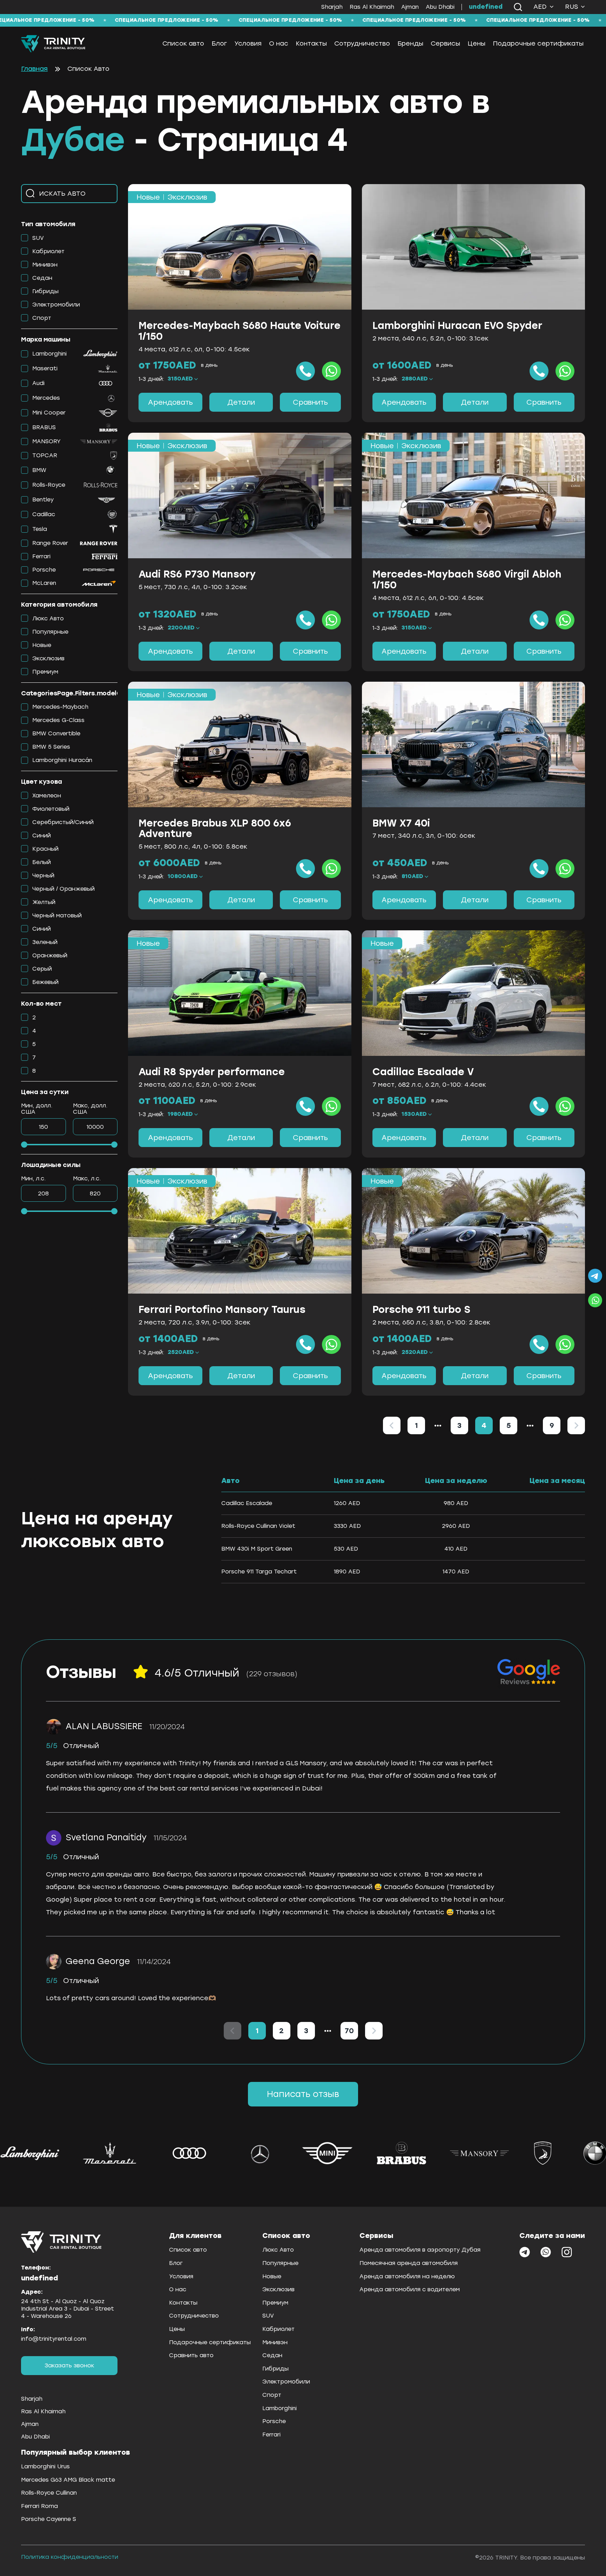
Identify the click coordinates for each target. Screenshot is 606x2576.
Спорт (42, 318)
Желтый (44, 902)
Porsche (44, 570)
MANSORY (46, 441)
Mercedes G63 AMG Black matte (68, 2480)
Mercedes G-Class (58, 720)
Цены (476, 43)
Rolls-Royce (49, 485)
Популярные (50, 632)
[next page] (530, 1425)
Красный (45, 849)
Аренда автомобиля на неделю (407, 2276)
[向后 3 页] (530, 1425)
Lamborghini (49, 354)
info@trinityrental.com (54, 2339)
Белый (42, 862)
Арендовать (170, 402)
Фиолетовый (51, 809)
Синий (42, 835)
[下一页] (576, 1425)
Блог (219, 43)
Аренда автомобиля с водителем (410, 2289)
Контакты (311, 43)
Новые (42, 645)
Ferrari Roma (39, 2506)
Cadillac (44, 514)
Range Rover (50, 543)
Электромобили (56, 305)
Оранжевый (50, 955)
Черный (43, 875)
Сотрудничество (362, 43)
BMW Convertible (56, 733)
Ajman (410, 7)
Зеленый (45, 942)
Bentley (43, 500)
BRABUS (44, 427)
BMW (39, 470)
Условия (248, 43)
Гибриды (45, 291)
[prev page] (438, 1425)
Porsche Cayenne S (49, 2519)
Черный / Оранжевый (63, 889)
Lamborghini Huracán (62, 760)
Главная (34, 69)
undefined (486, 7)
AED (540, 7)
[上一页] (392, 1425)
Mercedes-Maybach (60, 707)
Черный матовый (57, 915)
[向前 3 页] (438, 1425)
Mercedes (46, 398)
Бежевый (45, 982)
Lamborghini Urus (45, 2466)
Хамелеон (47, 795)
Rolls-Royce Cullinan (49, 2493)
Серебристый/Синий (63, 822)
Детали (241, 402)
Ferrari (41, 556)
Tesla (40, 529)
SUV (38, 238)
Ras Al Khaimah (372, 7)
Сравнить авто (191, 2355)
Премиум (45, 672)
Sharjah (332, 7)
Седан (42, 278)
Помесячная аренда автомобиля (409, 2263)
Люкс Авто (48, 618)
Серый (42, 969)
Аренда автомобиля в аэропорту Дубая (420, 2250)
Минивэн (45, 265)
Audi (38, 383)
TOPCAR (45, 455)
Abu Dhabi (440, 7)
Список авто (183, 43)
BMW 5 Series (51, 747)
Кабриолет (48, 251)
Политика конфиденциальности (70, 2557)
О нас (279, 43)
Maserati (45, 368)
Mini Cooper (49, 413)
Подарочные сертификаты (538, 43)
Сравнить (310, 402)
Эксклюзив (48, 658)
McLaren (44, 583)
